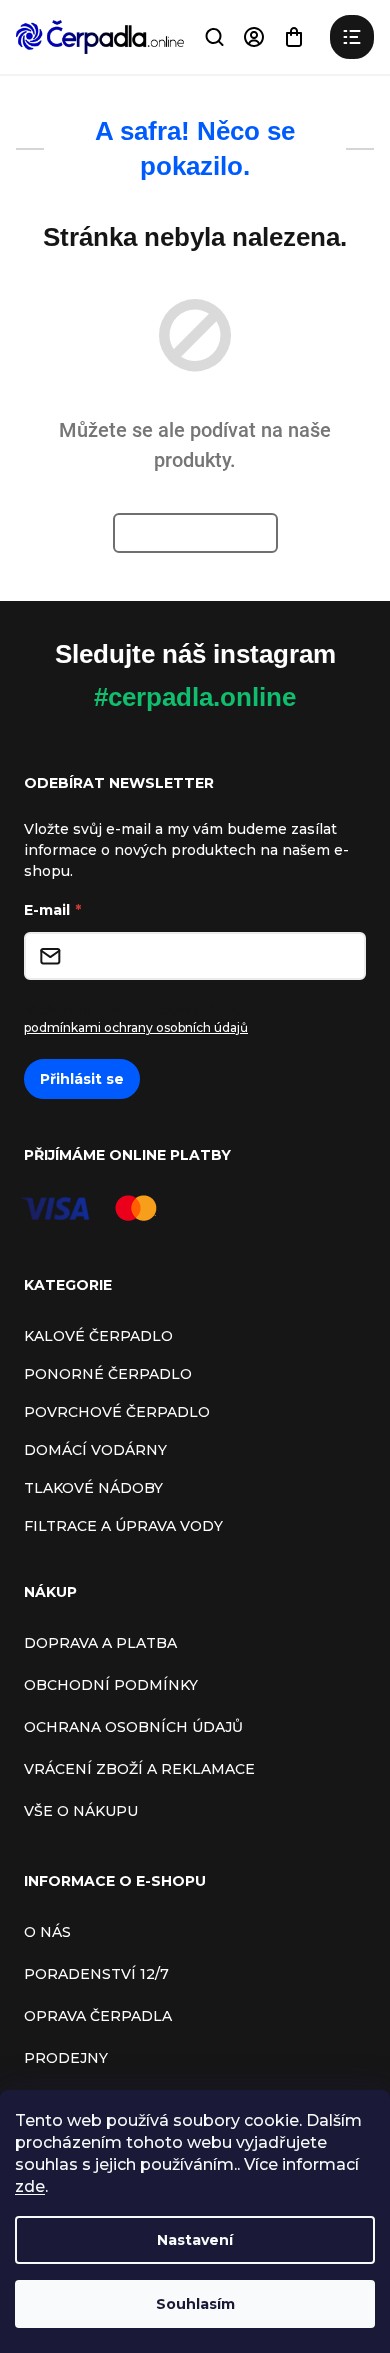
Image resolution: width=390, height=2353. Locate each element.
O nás (47, 1932)
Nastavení (195, 2240)
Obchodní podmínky (111, 1685)
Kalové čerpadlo (98, 1336)
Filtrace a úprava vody (123, 1526)
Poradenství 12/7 (96, 1974)
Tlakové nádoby (93, 1488)
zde (30, 2186)
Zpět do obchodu (195, 533)
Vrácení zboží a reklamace (139, 1769)
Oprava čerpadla (98, 2016)
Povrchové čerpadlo (117, 1412)
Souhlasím (195, 2304)
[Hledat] (214, 37)
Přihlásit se (82, 1079)
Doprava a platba (100, 1643)
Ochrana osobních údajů (133, 1727)
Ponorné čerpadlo (108, 1374)
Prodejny (66, 2058)
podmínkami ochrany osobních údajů (136, 1027)
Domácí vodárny (95, 1450)
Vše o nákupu (81, 1811)
